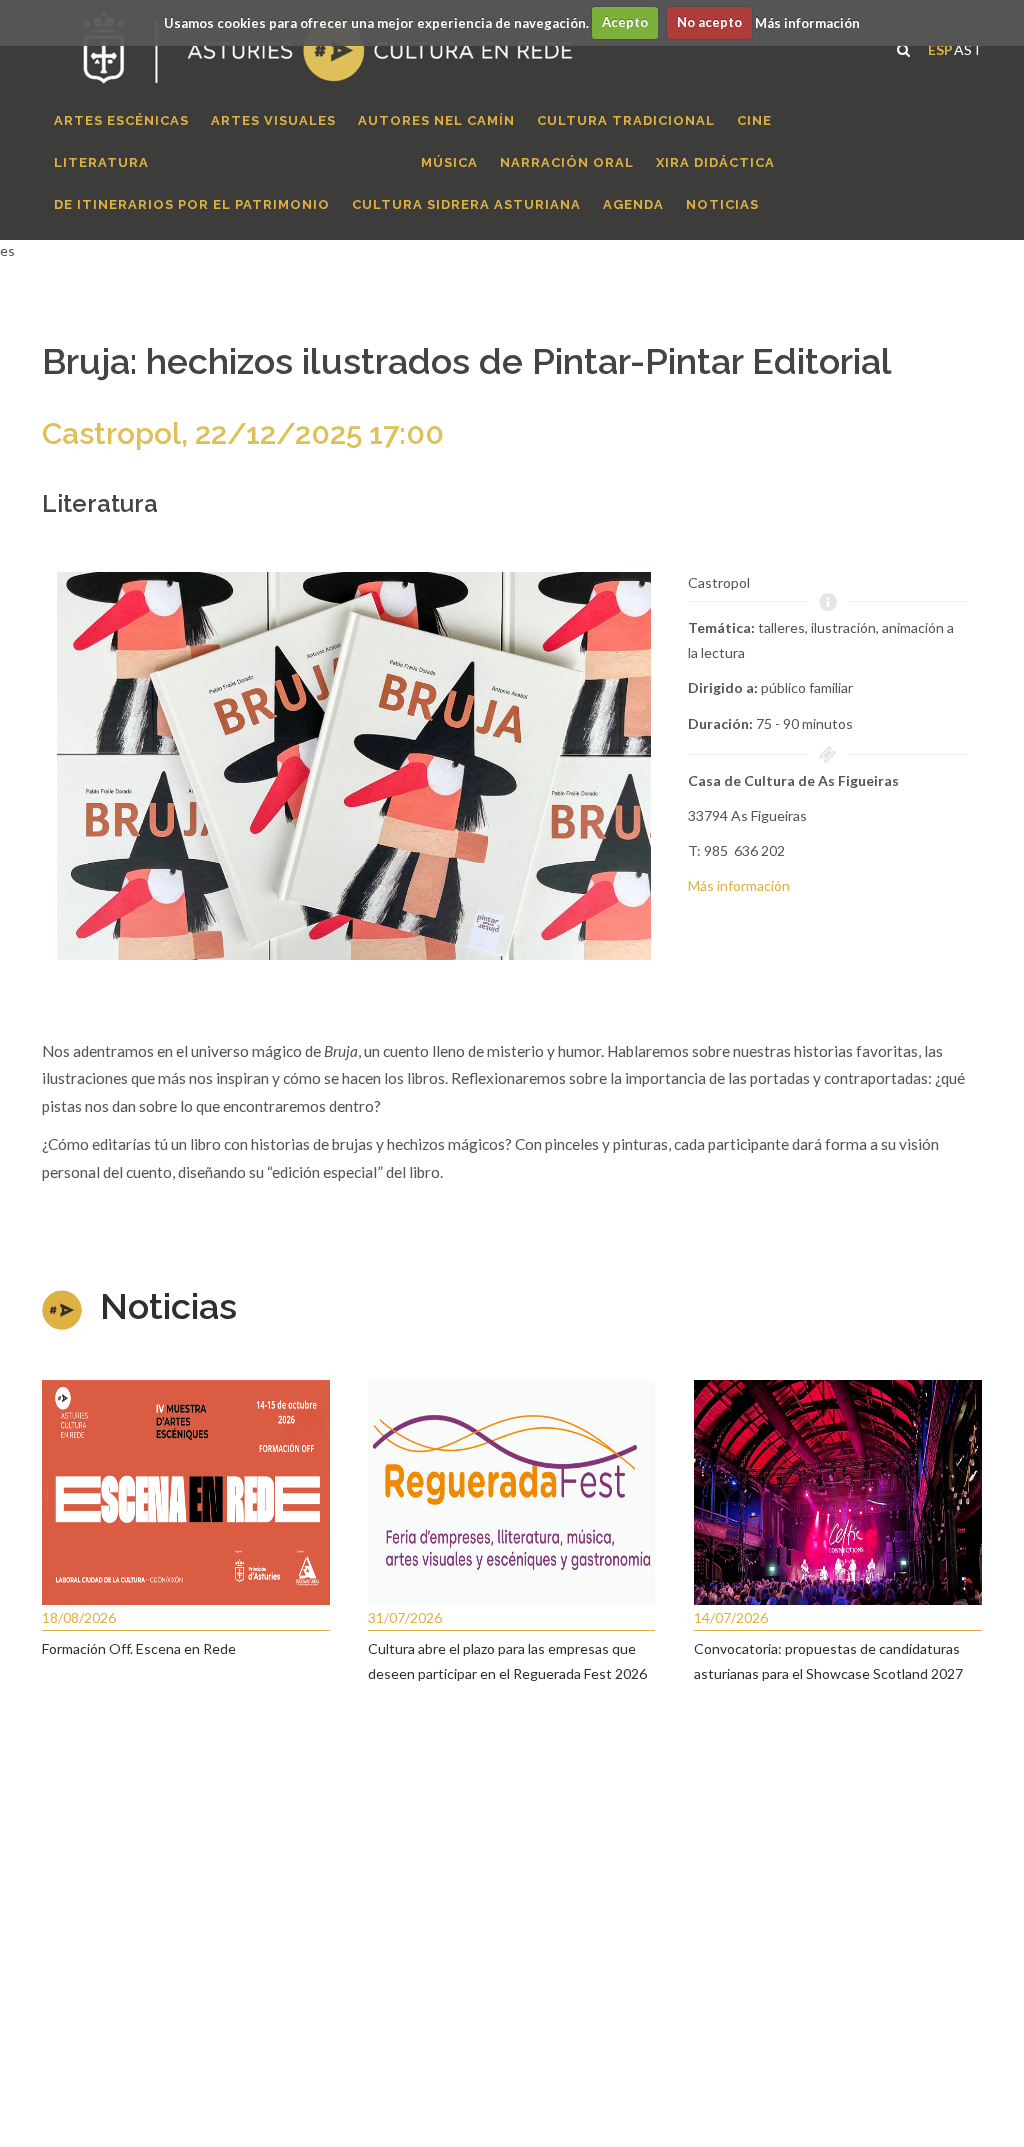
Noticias (168, 1306)
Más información (807, 22)
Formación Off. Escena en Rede (139, 1648)
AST (968, 47)
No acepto (709, 22)
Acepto (625, 22)
